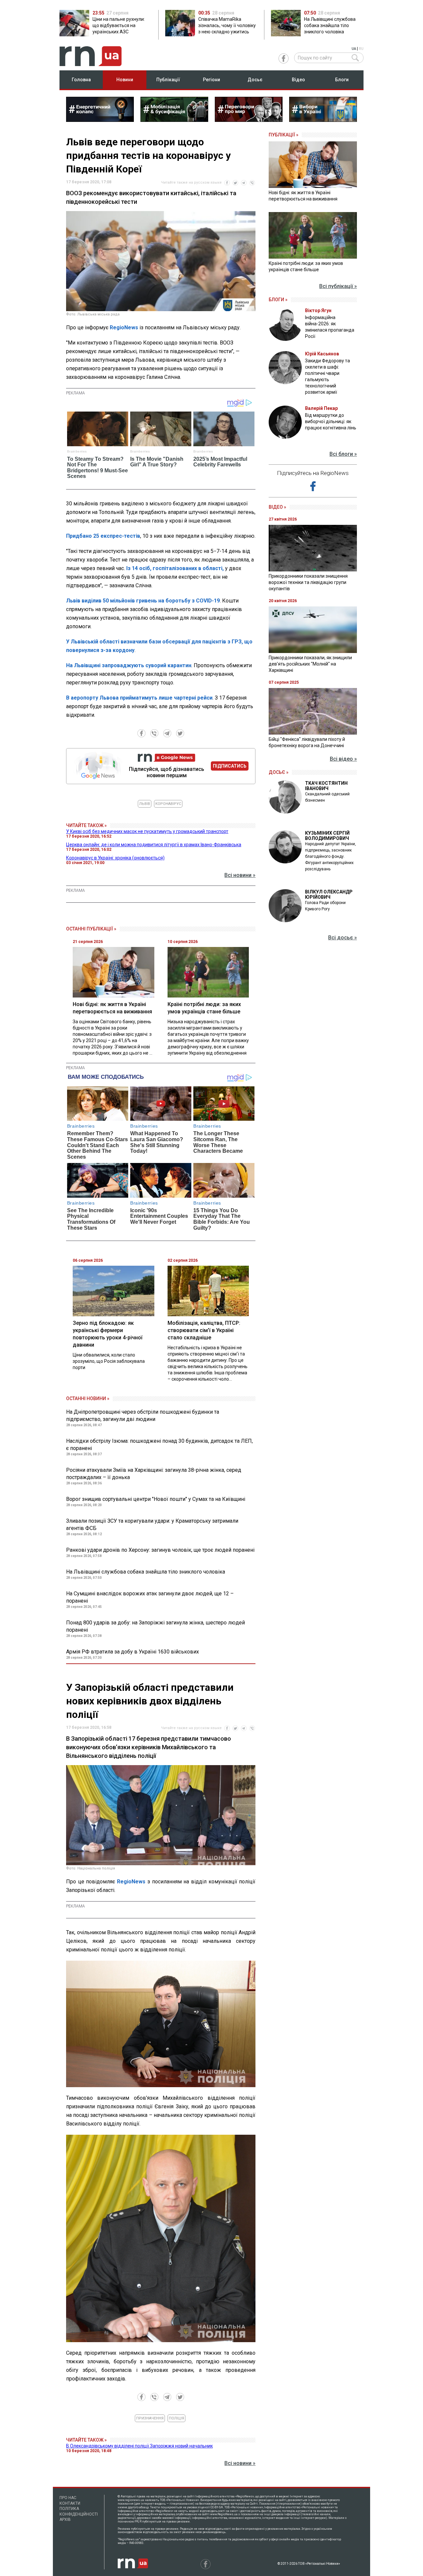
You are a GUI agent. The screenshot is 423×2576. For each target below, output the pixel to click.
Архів (65, 2520)
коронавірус (168, 804)
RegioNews (124, 327)
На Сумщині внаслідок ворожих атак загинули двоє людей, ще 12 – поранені (150, 1597)
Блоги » (278, 300)
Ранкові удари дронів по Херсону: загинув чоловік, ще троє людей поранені (160, 1550)
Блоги (342, 80)
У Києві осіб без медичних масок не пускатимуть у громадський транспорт (147, 831)
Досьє (255, 80)
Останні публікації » (91, 929)
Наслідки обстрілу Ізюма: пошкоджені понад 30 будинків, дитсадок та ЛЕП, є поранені (159, 1445)
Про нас (68, 2498)
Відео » (277, 507)
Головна (81, 80)
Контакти (70, 2503)
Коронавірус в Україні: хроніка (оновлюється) (115, 858)
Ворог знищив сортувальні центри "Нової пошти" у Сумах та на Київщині (156, 1499)
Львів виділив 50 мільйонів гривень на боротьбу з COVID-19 (143, 601)
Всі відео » (343, 759)
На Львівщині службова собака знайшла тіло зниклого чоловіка (146, 1572)
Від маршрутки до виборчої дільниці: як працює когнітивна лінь (331, 421)
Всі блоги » (343, 454)
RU (361, 49)
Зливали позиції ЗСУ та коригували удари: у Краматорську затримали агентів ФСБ (152, 1524)
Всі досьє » (343, 938)
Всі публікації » (338, 286)
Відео (298, 80)
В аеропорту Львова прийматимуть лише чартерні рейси (139, 698)
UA (354, 49)
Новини (125, 80)
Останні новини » (88, 1398)
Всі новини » (240, 875)
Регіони (211, 80)
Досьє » (279, 772)
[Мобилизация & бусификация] (174, 120)
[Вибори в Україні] (323, 120)
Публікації (168, 80)
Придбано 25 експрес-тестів (103, 536)
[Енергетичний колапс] (100, 120)
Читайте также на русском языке (191, 182)
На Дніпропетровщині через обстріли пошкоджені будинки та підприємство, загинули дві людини (143, 1415)
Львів (145, 804)
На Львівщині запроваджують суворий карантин (129, 665)
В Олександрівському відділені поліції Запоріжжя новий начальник (139, 2446)
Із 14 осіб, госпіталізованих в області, (175, 568)
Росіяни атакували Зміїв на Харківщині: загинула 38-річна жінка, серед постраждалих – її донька (154, 1474)
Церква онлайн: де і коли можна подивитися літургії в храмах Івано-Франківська (154, 845)
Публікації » (284, 135)
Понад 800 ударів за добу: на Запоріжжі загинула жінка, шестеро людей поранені (155, 1626)
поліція (176, 2418)
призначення (150, 2418)
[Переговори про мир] (249, 120)
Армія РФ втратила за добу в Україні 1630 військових (133, 1652)
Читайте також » (86, 825)
